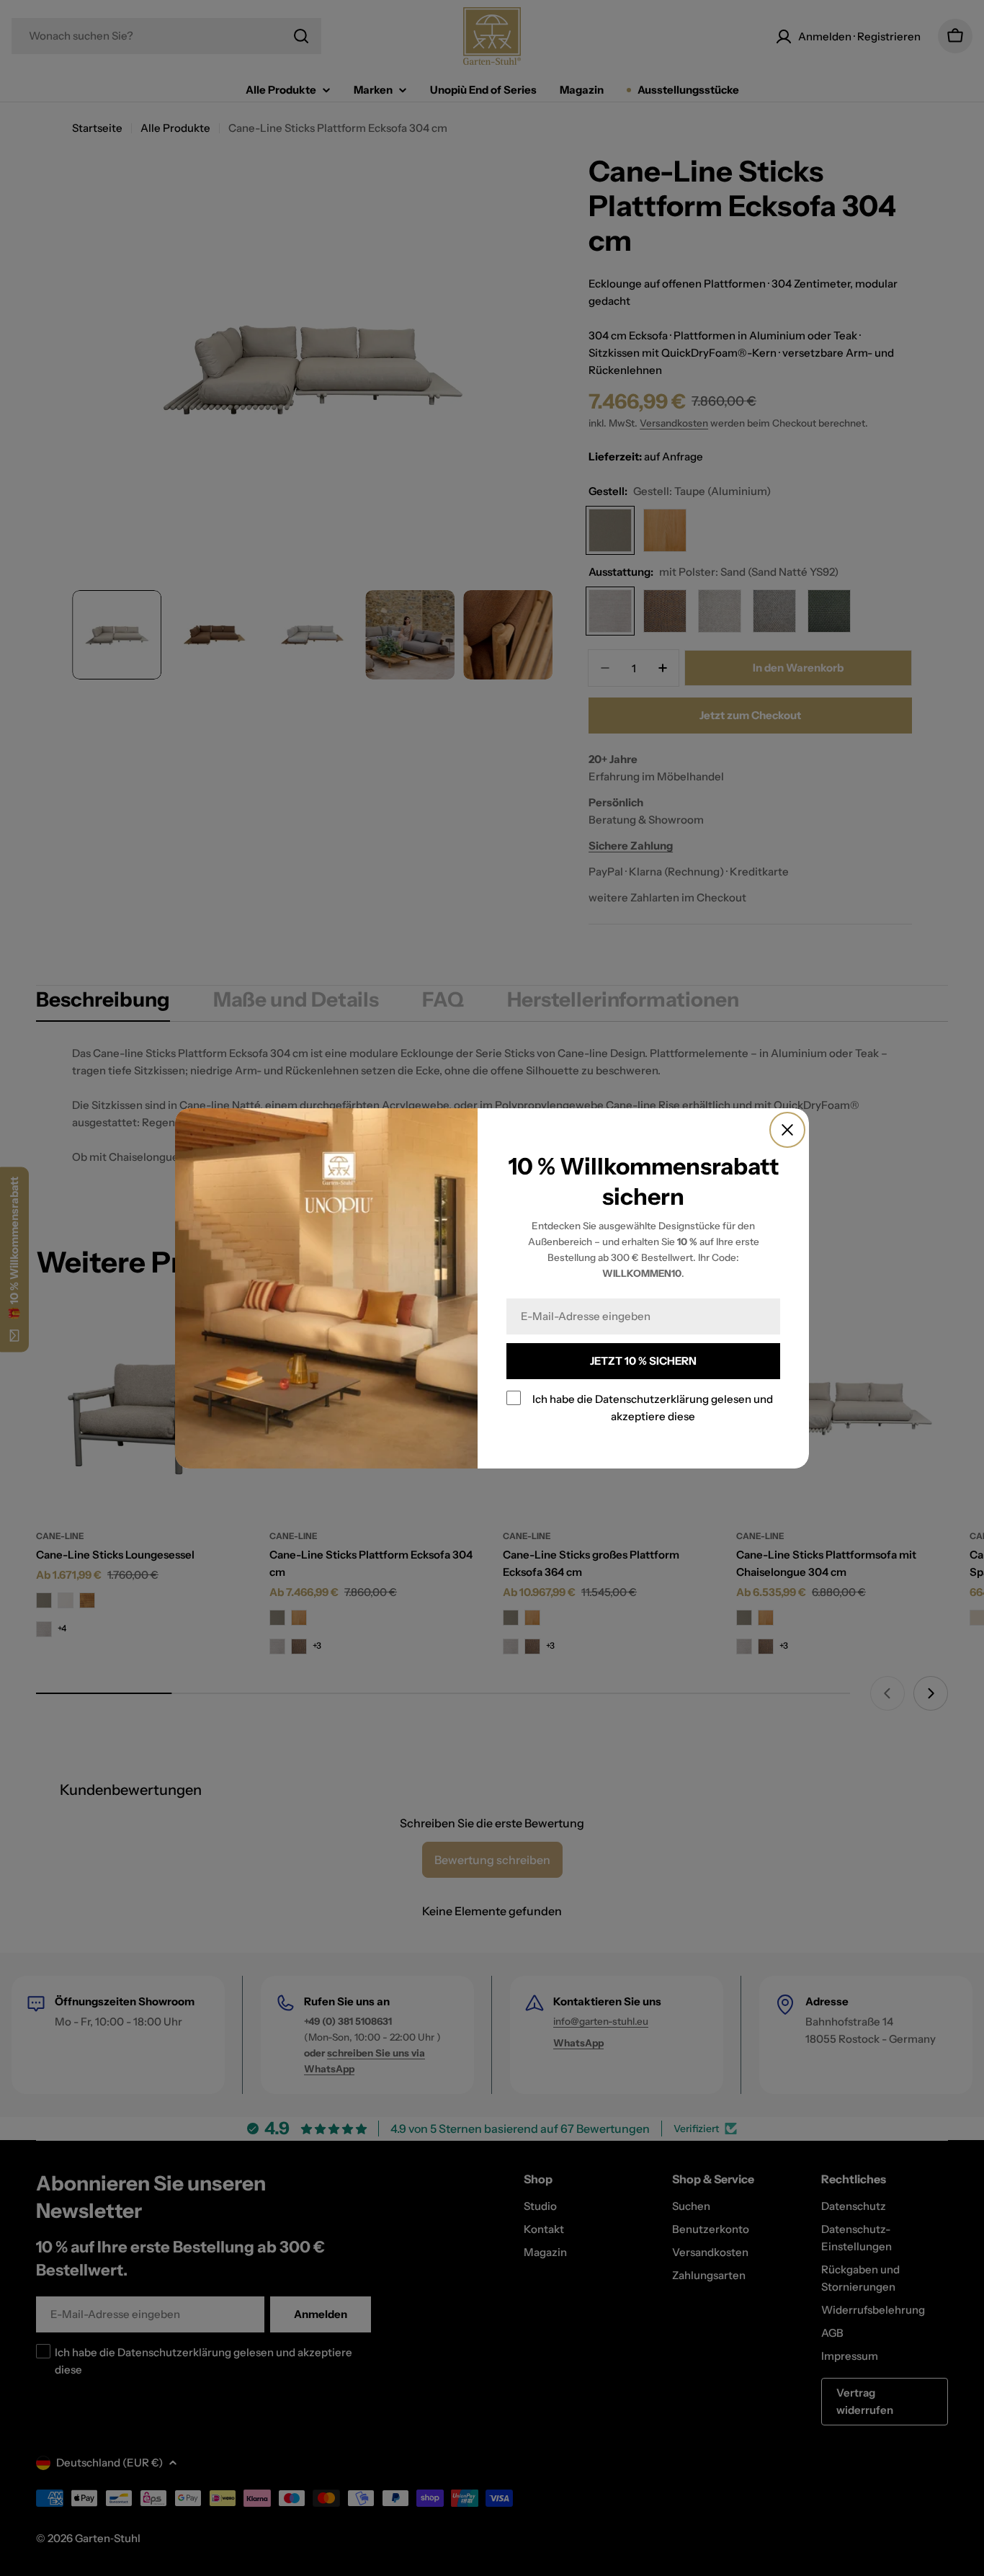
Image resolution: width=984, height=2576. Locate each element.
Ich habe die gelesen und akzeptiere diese (653, 1408)
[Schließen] (787, 1130)
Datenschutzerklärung (652, 1399)
